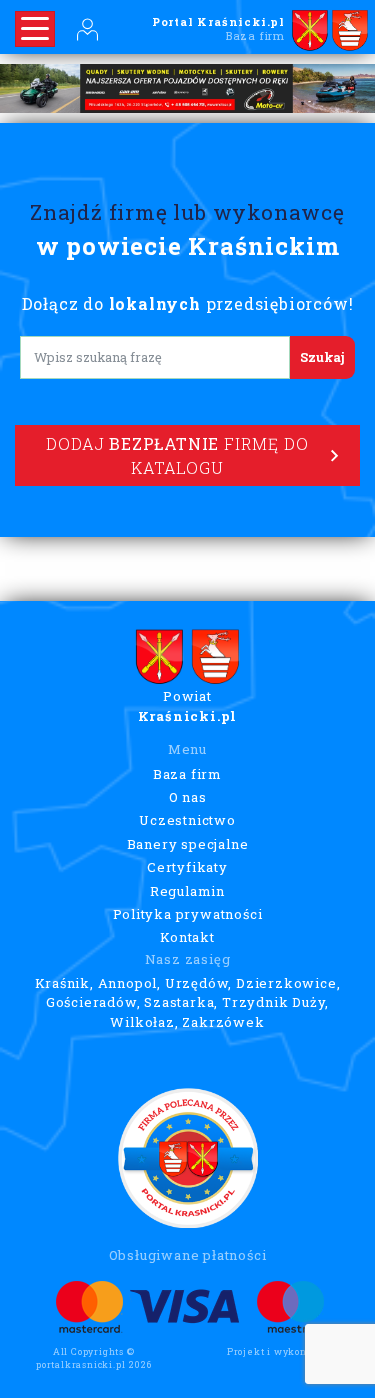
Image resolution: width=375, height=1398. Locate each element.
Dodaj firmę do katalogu (177, 455)
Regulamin (187, 891)
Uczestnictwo (187, 820)
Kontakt (187, 937)
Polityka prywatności (188, 914)
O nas (188, 797)
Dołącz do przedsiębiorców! (188, 303)
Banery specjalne (188, 844)
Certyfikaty (187, 867)
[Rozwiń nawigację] (35, 29)
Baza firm (187, 774)
